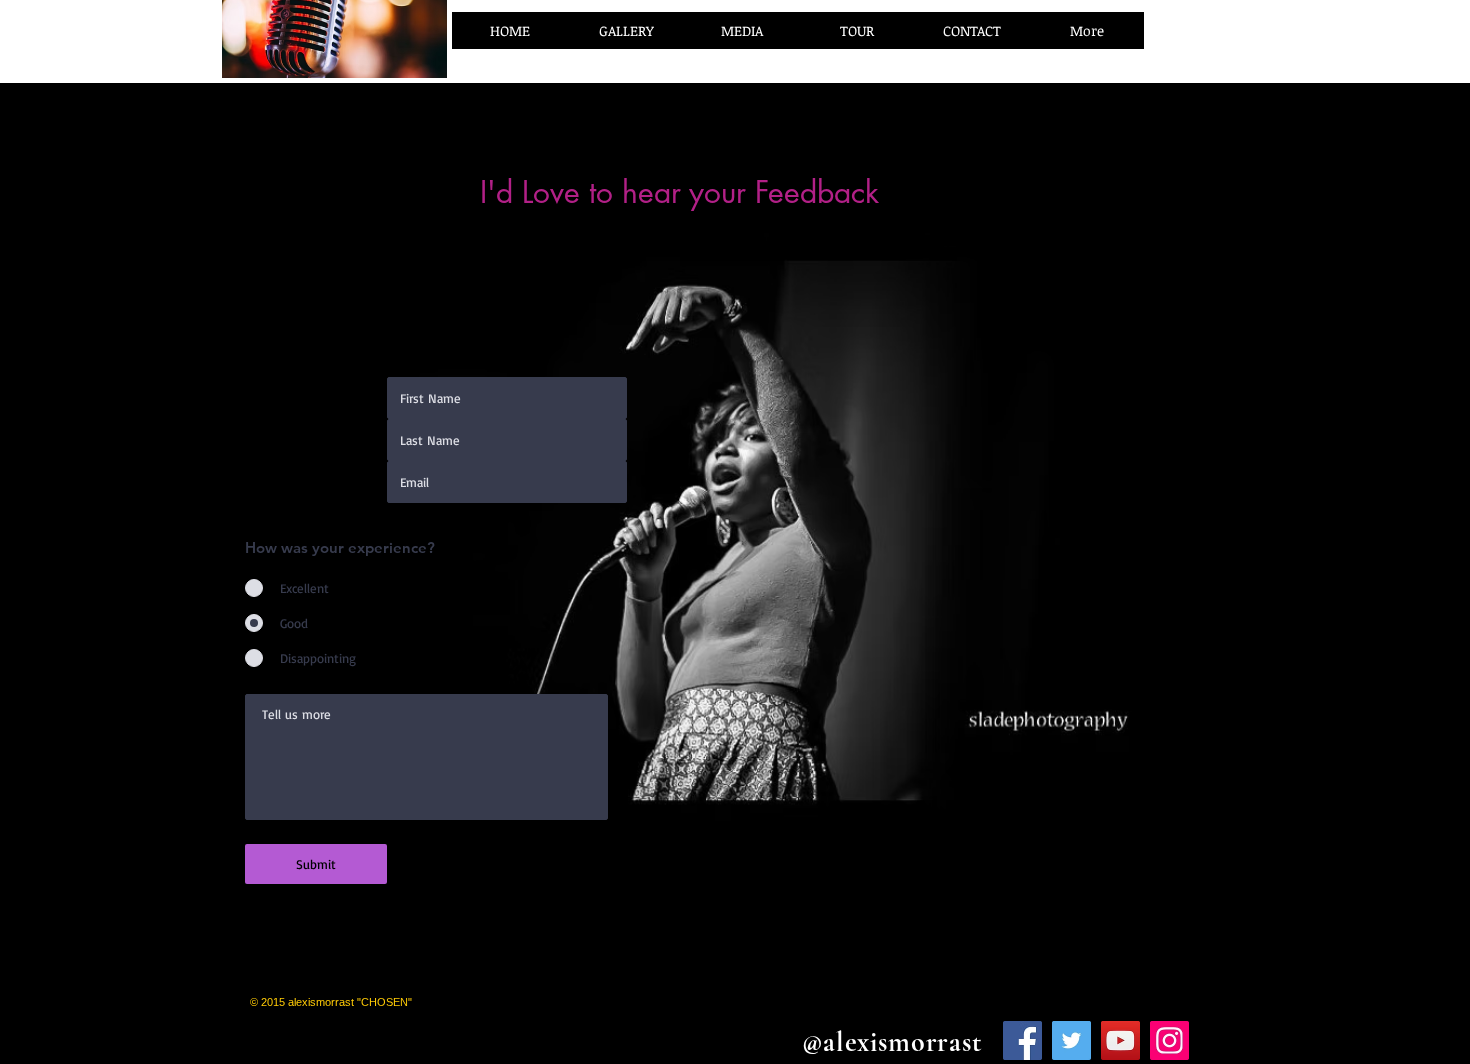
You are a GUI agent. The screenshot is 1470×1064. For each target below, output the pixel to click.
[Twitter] (1071, 1040)
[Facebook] (1022, 1040)
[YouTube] (1120, 1040)
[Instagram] (1169, 1040)
